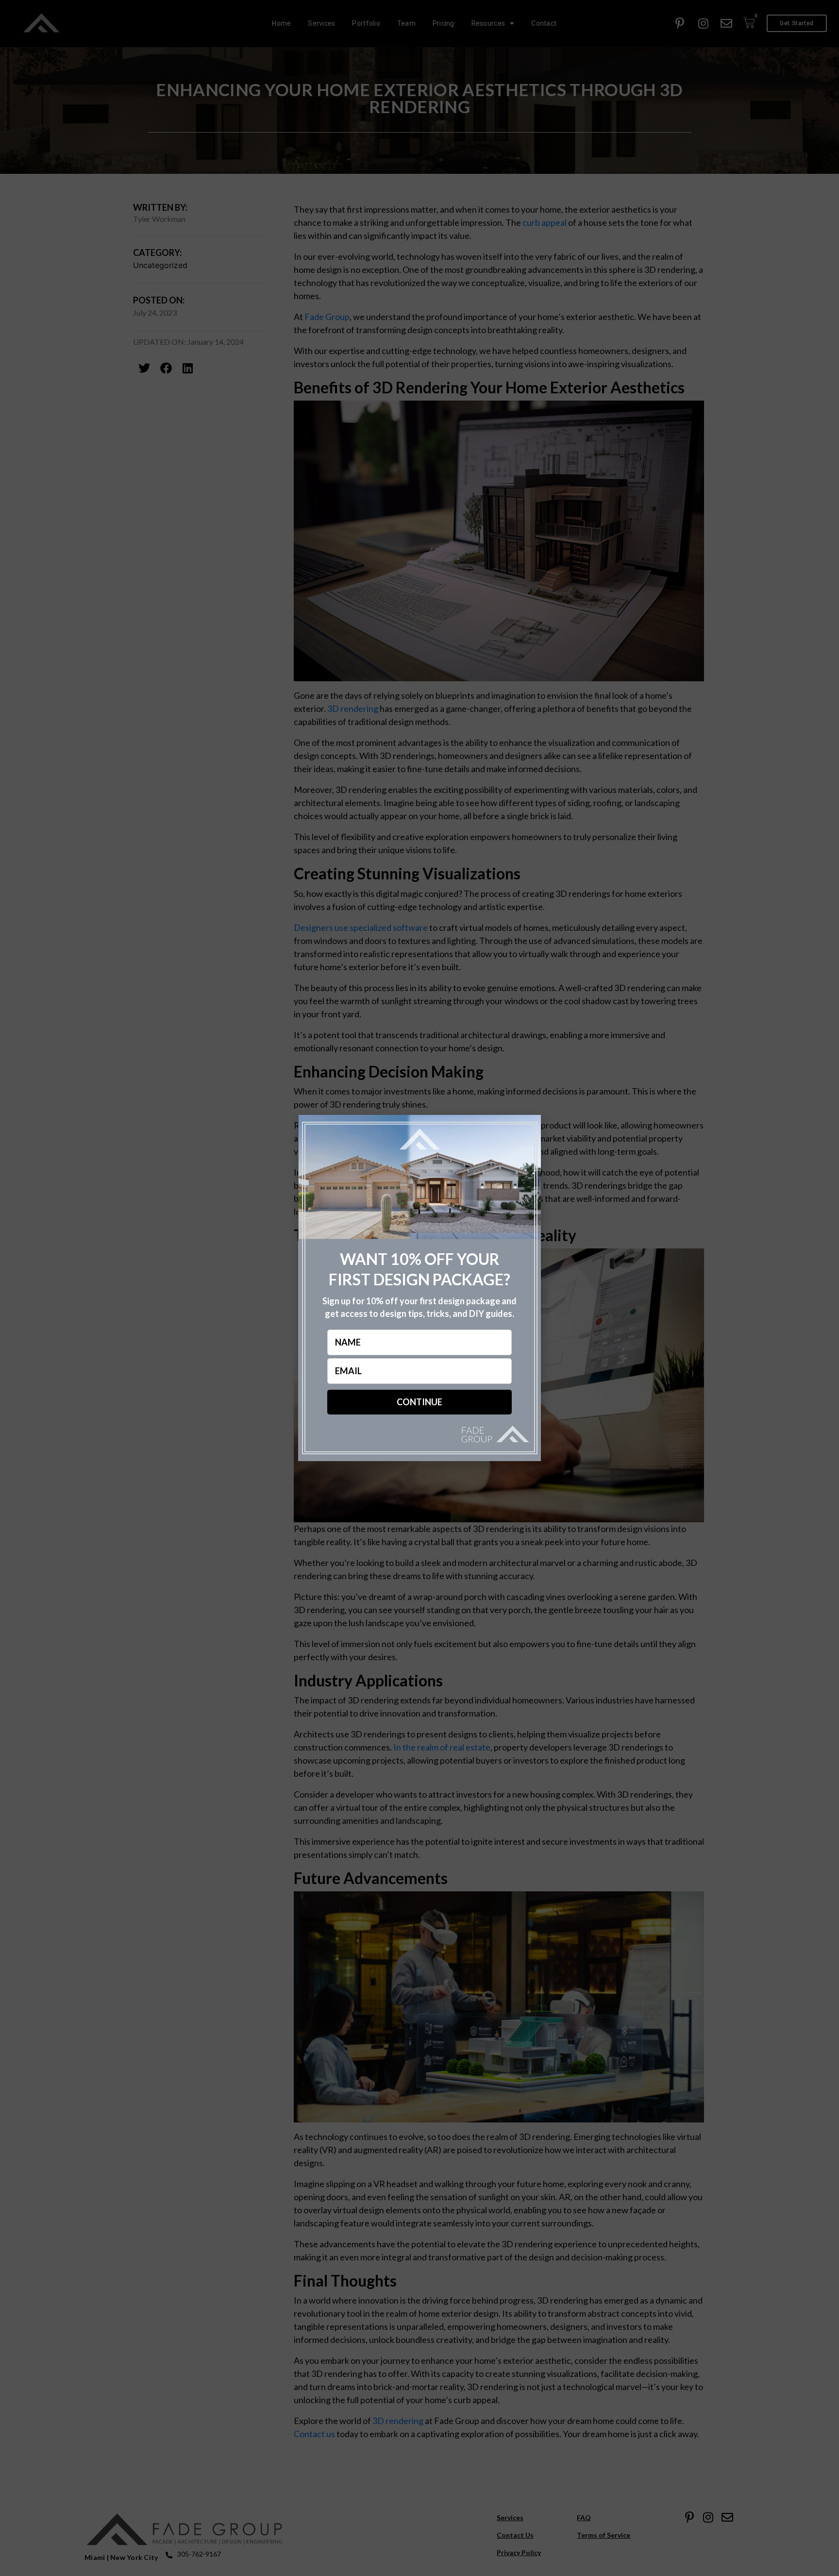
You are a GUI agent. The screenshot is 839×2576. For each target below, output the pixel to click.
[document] (419, 1288)
